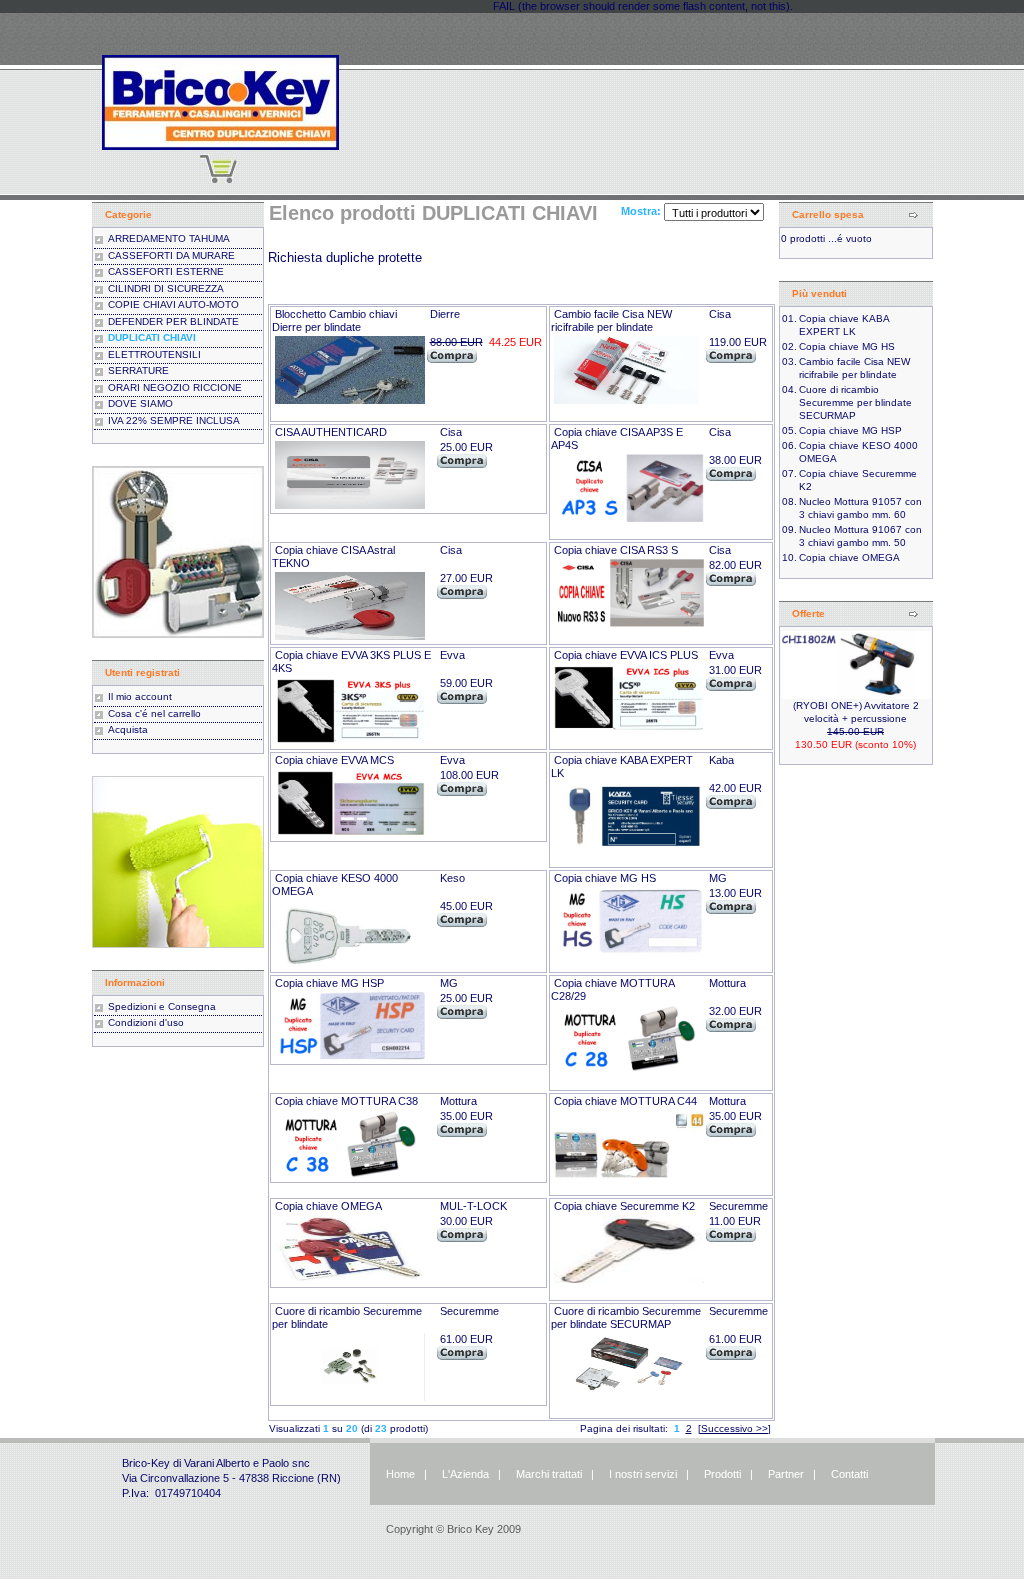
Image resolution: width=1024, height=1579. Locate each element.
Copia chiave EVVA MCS (334, 760)
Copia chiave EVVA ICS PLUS (626, 655)
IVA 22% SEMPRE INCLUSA (174, 420)
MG (718, 878)
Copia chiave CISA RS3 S (616, 550)
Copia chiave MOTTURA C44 (625, 1101)
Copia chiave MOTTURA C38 (346, 1101)
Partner (786, 1474)
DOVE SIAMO (140, 403)
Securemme (738, 1206)
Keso (452, 878)
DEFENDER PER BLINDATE (173, 321)
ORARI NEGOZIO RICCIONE (175, 387)
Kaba (721, 760)
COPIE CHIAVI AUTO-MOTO (173, 304)
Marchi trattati (549, 1474)
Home (400, 1474)
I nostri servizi (641, 1474)
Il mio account (140, 696)
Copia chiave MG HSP (329, 983)
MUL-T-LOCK (473, 1206)
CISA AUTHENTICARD (331, 432)
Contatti (849, 1474)
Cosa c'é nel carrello (154, 713)
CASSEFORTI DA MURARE (171, 255)
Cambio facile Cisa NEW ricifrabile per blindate (611, 320)
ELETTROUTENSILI (154, 354)
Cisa (720, 314)
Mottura (727, 983)
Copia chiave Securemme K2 (624, 1206)
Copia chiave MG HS (605, 878)
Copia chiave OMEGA (328, 1206)
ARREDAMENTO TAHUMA (169, 238)
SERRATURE (138, 370)
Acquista (128, 729)
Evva (452, 655)
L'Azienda (465, 1474)
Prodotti (722, 1474)
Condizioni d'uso (146, 1022)
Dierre (445, 314)
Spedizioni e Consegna (162, 1006)
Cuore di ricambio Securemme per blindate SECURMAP (626, 1317)
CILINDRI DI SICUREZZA (166, 288)
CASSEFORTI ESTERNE (166, 271)
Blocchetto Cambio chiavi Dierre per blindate (334, 320)
